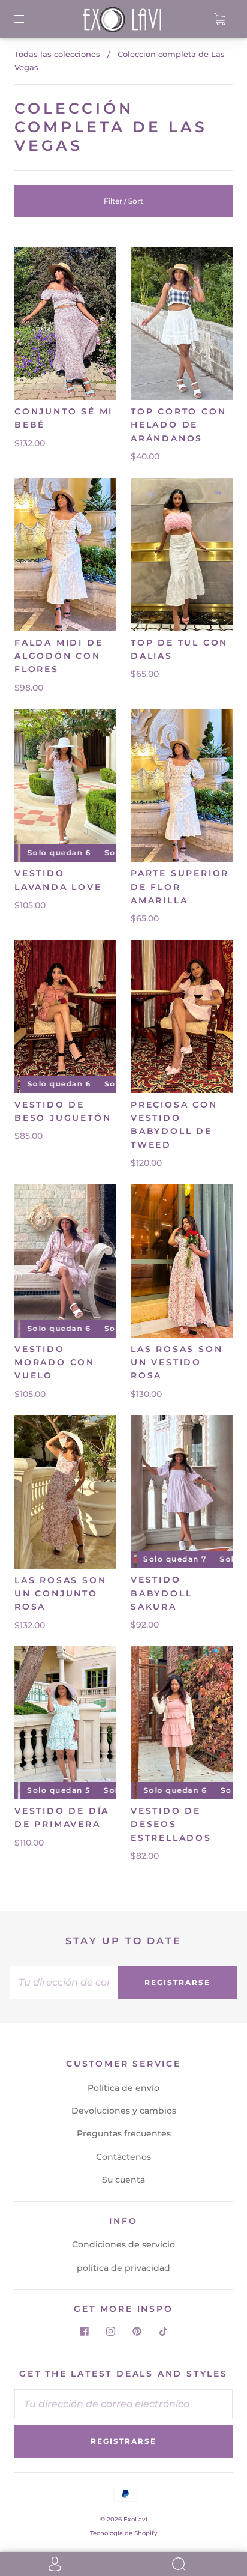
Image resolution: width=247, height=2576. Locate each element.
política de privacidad (123, 2268)
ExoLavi (135, 2519)
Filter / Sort (123, 201)
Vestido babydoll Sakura (161, 1593)
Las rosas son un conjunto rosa (60, 1594)
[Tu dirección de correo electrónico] (64, 1983)
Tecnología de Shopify (124, 2533)
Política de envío (123, 2088)
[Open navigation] (28, 19)
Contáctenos (123, 2157)
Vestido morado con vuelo (55, 1362)
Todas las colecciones (57, 54)
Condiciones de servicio (123, 2244)
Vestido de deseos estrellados (171, 1824)
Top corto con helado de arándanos (178, 425)
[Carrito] (219, 19)
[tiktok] (163, 2331)
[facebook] (84, 2331)
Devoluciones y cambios (124, 2111)
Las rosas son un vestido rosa (177, 1362)
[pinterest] (137, 2331)
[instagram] (110, 2331)
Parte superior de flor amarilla (180, 887)
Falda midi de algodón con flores (58, 656)
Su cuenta (123, 2180)
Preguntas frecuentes (124, 2133)
